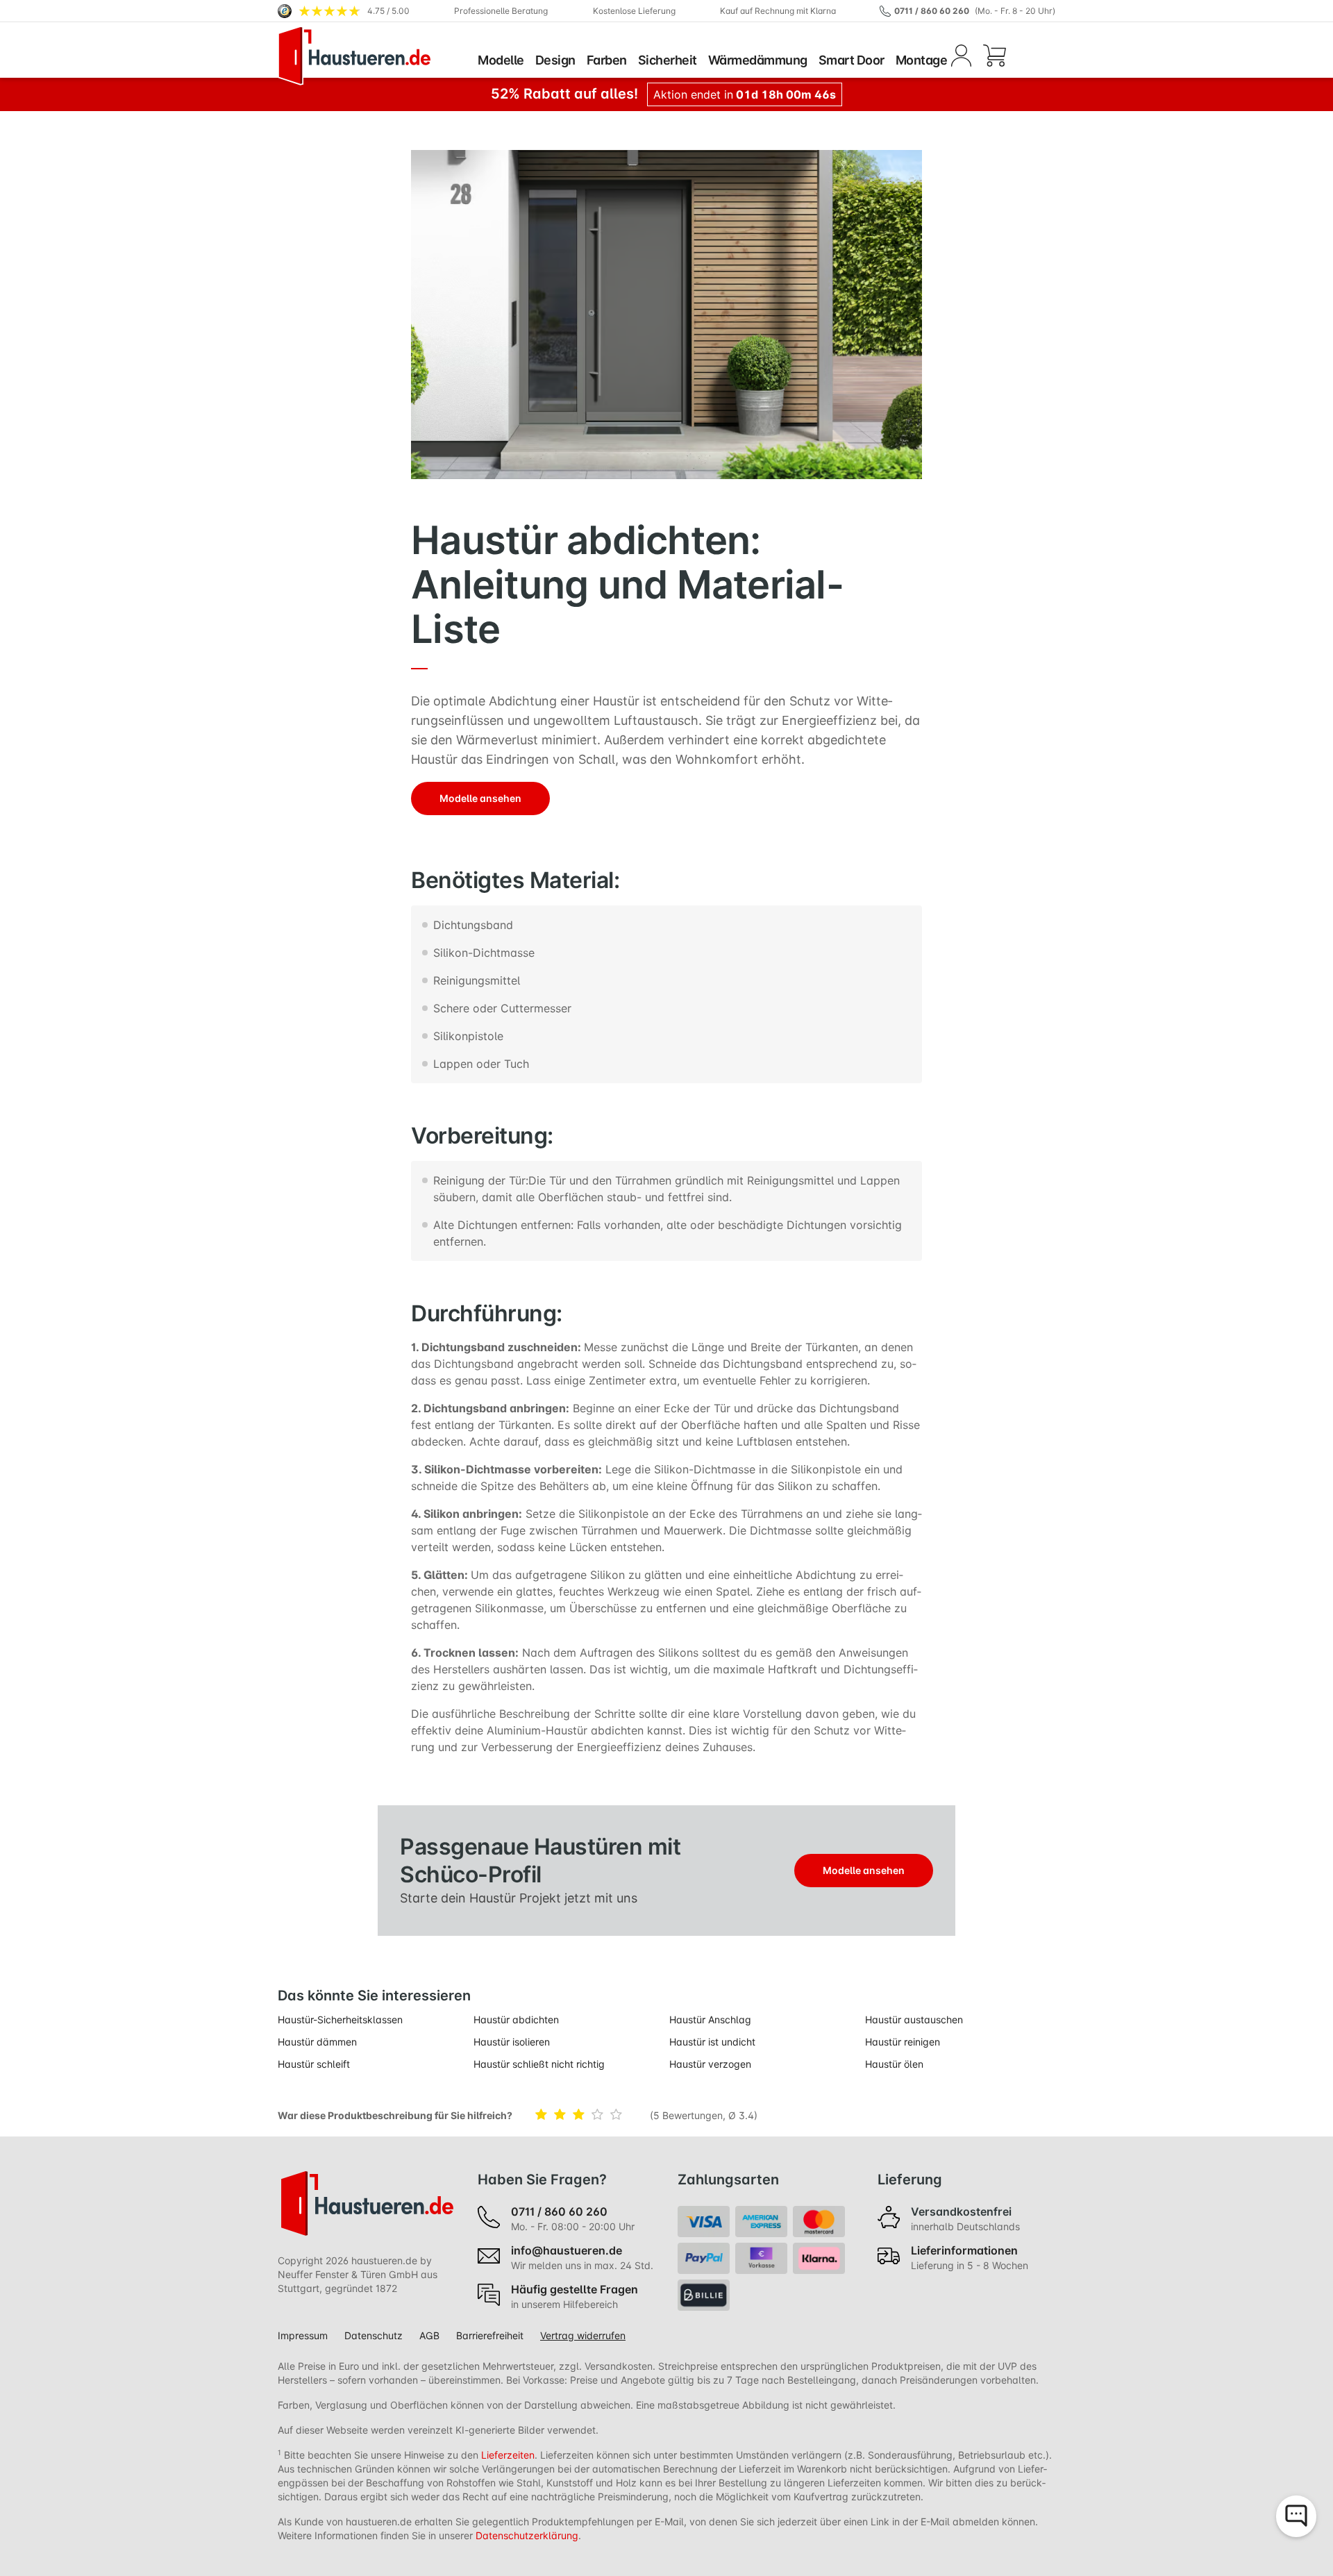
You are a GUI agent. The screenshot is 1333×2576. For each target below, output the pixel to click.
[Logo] (375, 56)
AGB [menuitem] (429, 2335)
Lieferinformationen (964, 2250)
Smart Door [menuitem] (852, 60)
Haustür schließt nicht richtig (539, 2064)
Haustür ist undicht (712, 2042)
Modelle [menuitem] (501, 60)
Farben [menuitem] (607, 60)
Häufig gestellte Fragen (575, 2289)
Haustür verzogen (710, 2064)
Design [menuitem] (555, 60)
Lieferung (910, 2180)
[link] (344, 11)
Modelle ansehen (480, 798)
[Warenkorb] (994, 56)
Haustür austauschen (914, 2019)
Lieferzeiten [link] (508, 2455)
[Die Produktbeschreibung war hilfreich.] (600, 2115)
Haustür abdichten (516, 2019)
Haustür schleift (314, 2064)
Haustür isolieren (512, 2042)
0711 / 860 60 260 (932, 11)
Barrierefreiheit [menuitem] (490, 2335)
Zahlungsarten (728, 2180)
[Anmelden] (961, 56)
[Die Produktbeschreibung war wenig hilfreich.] (563, 2115)
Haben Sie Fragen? (542, 2180)
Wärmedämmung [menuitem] (758, 60)
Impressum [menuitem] (303, 2335)
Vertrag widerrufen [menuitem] (583, 2335)
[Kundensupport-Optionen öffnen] (1296, 2516)
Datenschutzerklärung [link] (527, 2535)
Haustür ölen (894, 2064)
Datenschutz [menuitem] (374, 2335)
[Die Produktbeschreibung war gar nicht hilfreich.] (544, 2115)
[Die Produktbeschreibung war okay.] (581, 2115)
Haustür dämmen (317, 2042)
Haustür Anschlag (710, 2019)
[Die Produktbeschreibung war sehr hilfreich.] (619, 2115)
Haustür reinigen (903, 2042)
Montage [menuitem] (922, 60)
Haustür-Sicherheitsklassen (340, 2019)
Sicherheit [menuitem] (668, 60)
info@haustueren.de (567, 2250)
